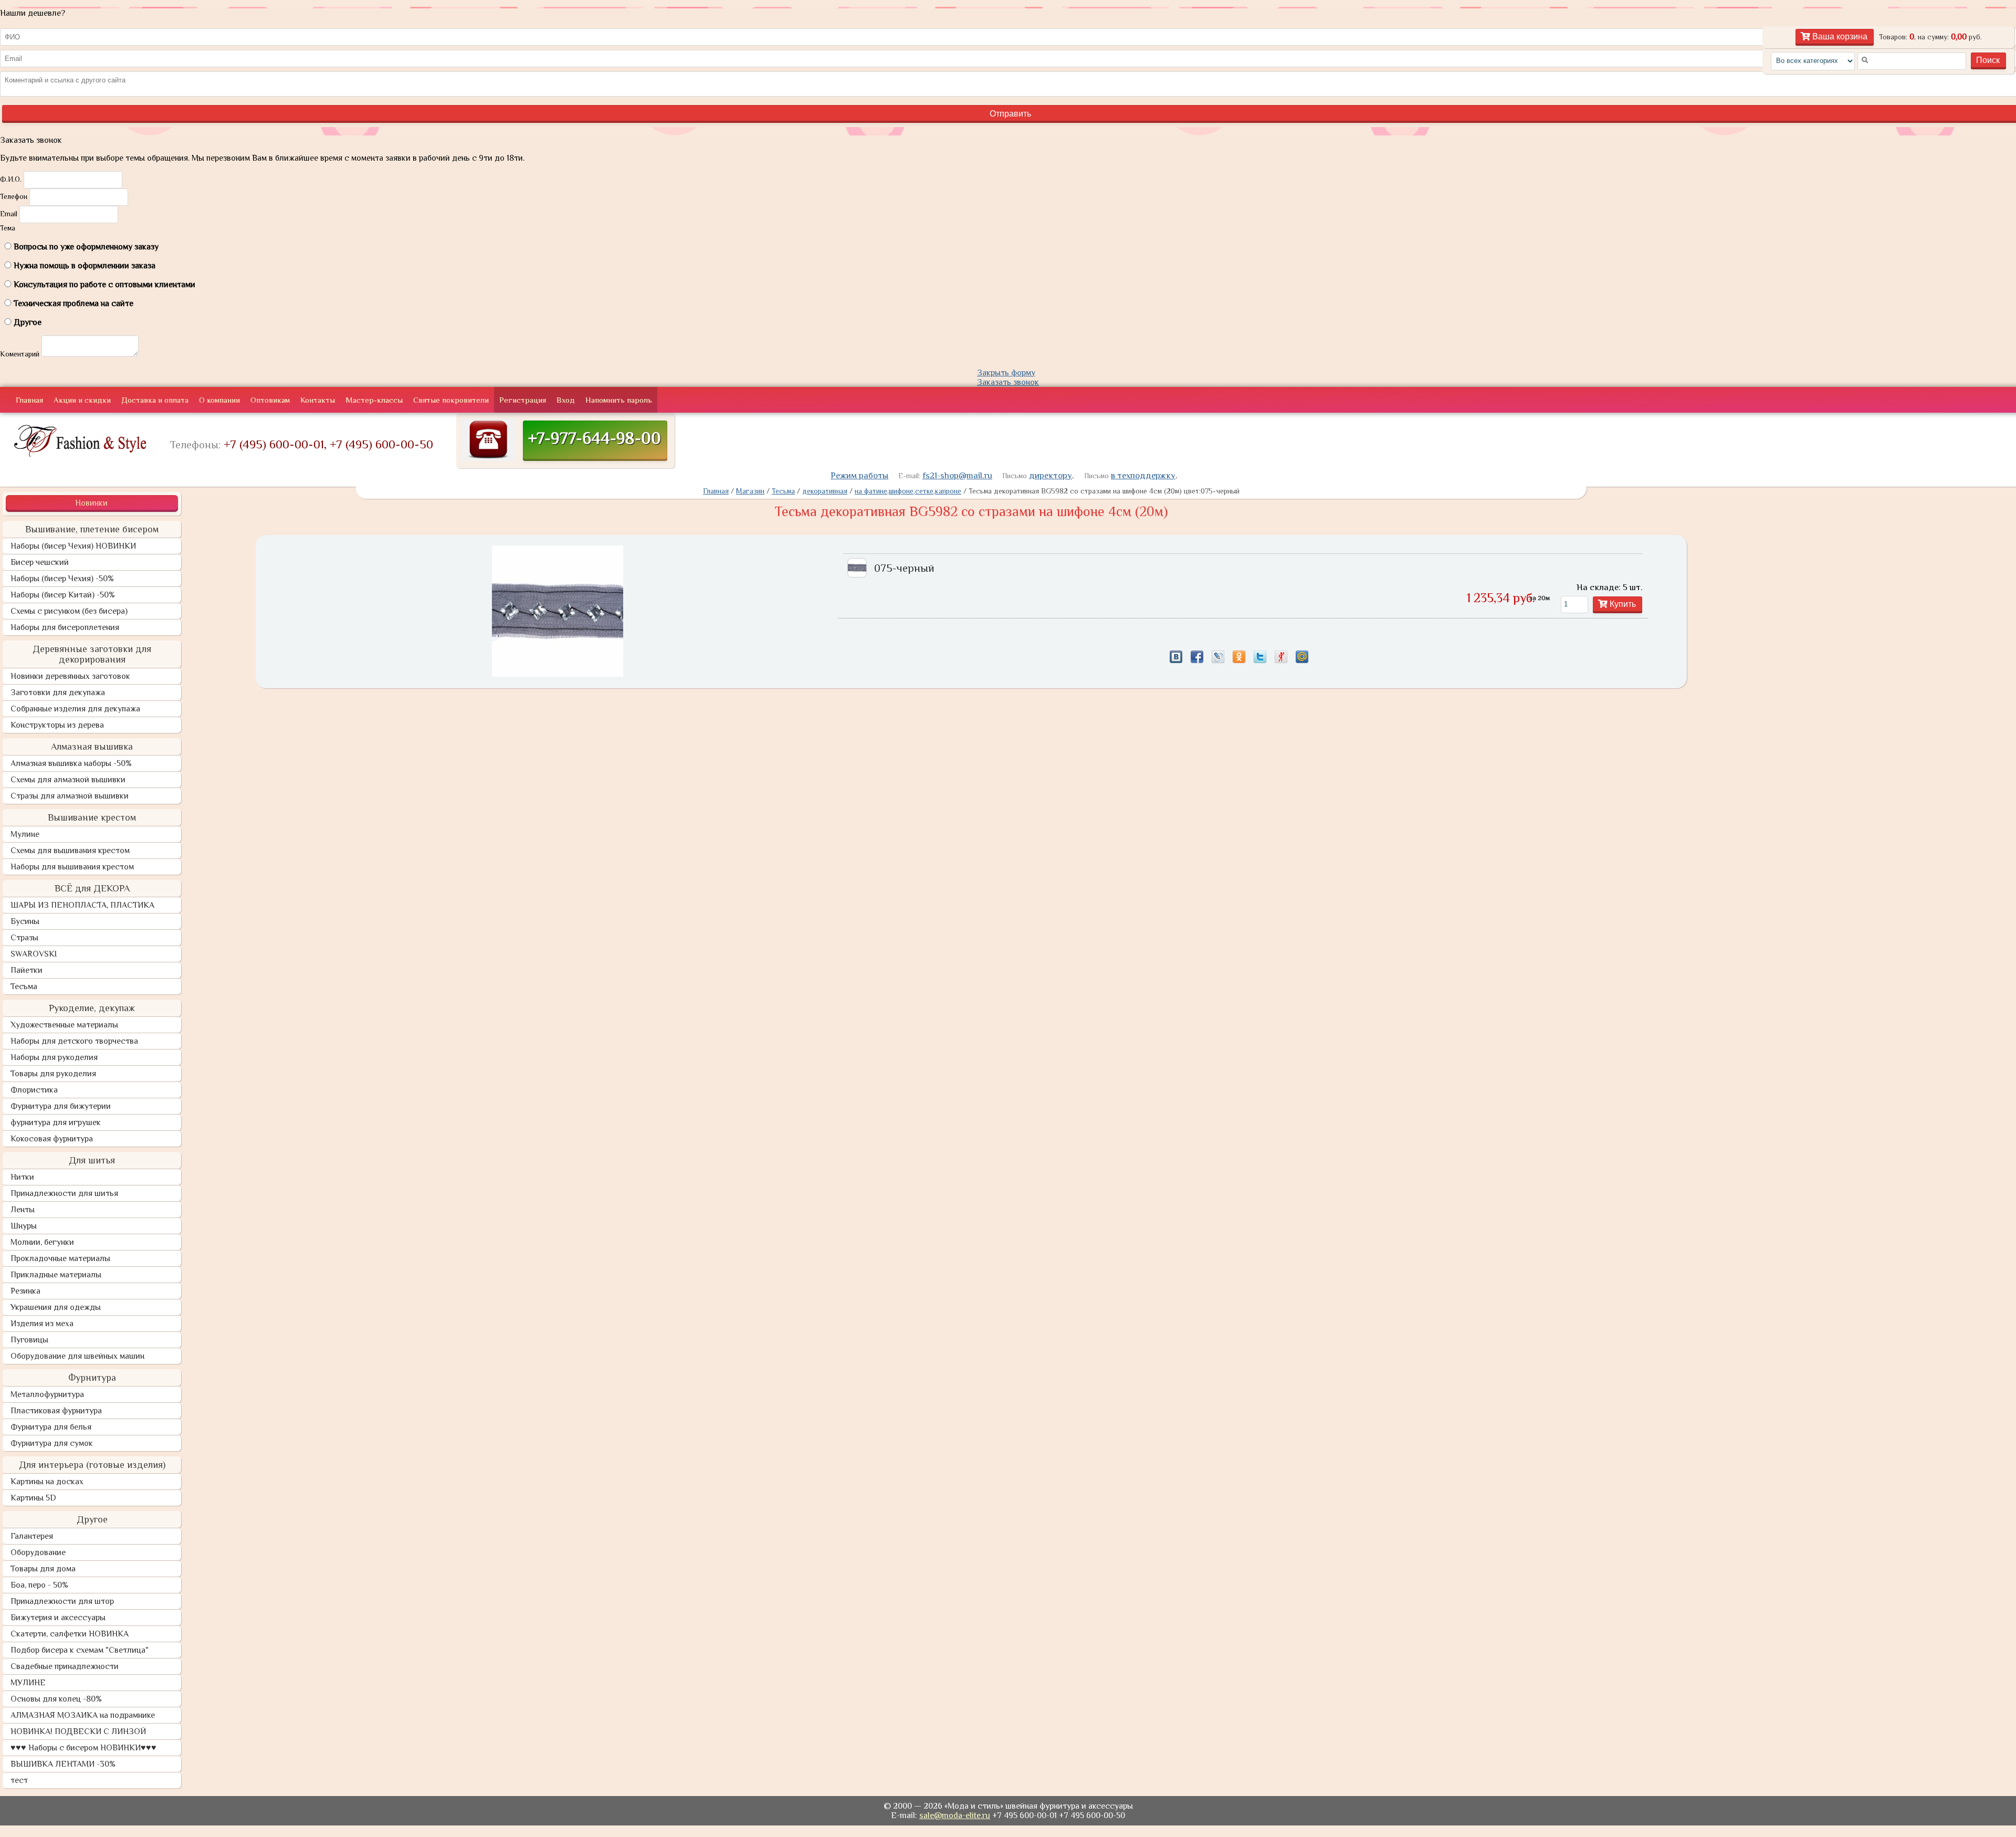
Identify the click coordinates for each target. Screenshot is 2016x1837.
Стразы (24, 938)
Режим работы (859, 475)
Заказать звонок (1008, 382)
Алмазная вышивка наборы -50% (71, 763)
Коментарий (20, 354)
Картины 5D (33, 1498)
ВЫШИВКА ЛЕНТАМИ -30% (63, 1764)
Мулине (25, 834)
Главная (29, 400)
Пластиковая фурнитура (56, 1411)
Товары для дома (43, 1569)
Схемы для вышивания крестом (70, 851)
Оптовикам (270, 400)
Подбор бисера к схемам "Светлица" (80, 1650)
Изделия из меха (42, 1324)
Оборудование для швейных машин (77, 1356)
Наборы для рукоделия (54, 1057)
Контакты (318, 400)
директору (1051, 475)
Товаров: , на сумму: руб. (1930, 37)
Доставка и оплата (155, 400)
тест (19, 1780)
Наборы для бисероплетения (65, 627)
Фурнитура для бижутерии (61, 1106)
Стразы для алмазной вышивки (70, 796)
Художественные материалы (64, 1025)
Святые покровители (451, 400)
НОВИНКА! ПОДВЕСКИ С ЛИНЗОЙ (78, 1731)
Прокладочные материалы (60, 1258)
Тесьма (24, 986)
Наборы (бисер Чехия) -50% (62, 579)
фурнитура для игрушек (56, 1122)
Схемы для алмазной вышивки (68, 780)
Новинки (91, 503)
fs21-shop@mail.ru (957, 475)
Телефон (14, 196)
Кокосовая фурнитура (52, 1139)
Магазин (750, 491)
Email (9, 214)
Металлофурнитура (47, 1394)
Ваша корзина (1839, 36)
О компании (219, 400)
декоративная (825, 491)
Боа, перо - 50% (39, 1585)
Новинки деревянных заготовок (70, 676)
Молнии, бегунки (42, 1242)
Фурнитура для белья (51, 1427)
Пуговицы (29, 1340)
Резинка (25, 1291)
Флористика (34, 1090)
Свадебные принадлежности (65, 1666)
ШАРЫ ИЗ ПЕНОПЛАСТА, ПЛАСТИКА (82, 905)
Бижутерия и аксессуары (58, 1618)
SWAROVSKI (34, 954)
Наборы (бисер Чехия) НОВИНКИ (73, 546)
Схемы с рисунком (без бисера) (69, 611)
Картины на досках (47, 1482)
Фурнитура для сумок (52, 1443)
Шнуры (24, 1226)
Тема (8, 228)
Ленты (23, 1210)
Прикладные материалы (56, 1275)
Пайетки (27, 970)
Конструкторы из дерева (57, 725)
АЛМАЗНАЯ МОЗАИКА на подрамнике (83, 1715)
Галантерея (32, 1536)
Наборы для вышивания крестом (72, 867)
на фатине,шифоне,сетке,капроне (908, 491)
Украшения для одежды (56, 1307)
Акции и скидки (82, 400)
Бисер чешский (40, 562)
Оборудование (38, 1552)
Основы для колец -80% (56, 1699)
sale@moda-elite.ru (955, 1815)
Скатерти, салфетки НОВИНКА (70, 1634)
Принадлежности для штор (62, 1601)
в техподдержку (1143, 475)
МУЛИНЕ (28, 1683)
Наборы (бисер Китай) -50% (63, 595)
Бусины (25, 921)
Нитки (22, 1177)
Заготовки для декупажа (58, 692)
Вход (566, 400)
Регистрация (523, 400)
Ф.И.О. (11, 179)
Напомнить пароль (619, 400)
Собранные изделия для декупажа (75, 709)
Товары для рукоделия (53, 1074)
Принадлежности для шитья (64, 1193)
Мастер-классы (374, 400)
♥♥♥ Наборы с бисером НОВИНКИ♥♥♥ (83, 1748)
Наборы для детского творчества (74, 1041)
